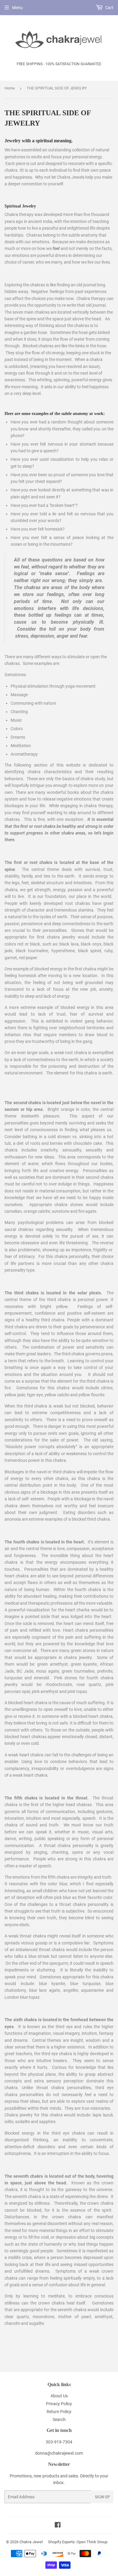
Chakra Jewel (31, 2542)
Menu (17, 8)
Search (59, 2419)
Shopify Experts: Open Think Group (78, 2542)
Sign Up (102, 2497)
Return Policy (59, 2412)
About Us (59, 2396)
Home (10, 88)
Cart (109, 8)
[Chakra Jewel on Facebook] (58, 2526)
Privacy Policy (59, 2404)
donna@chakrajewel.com (59, 2453)
